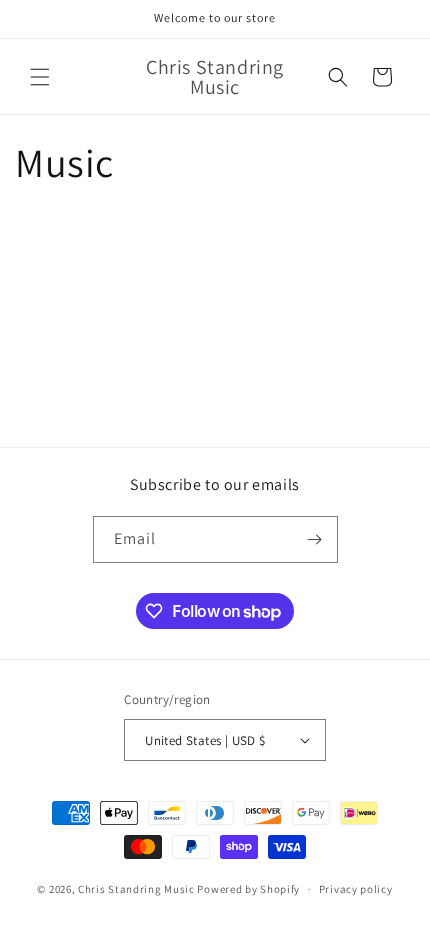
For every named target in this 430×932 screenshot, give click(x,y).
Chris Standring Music (136, 889)
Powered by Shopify (248, 889)
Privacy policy (356, 889)
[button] (40, 77)
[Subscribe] (315, 539)
